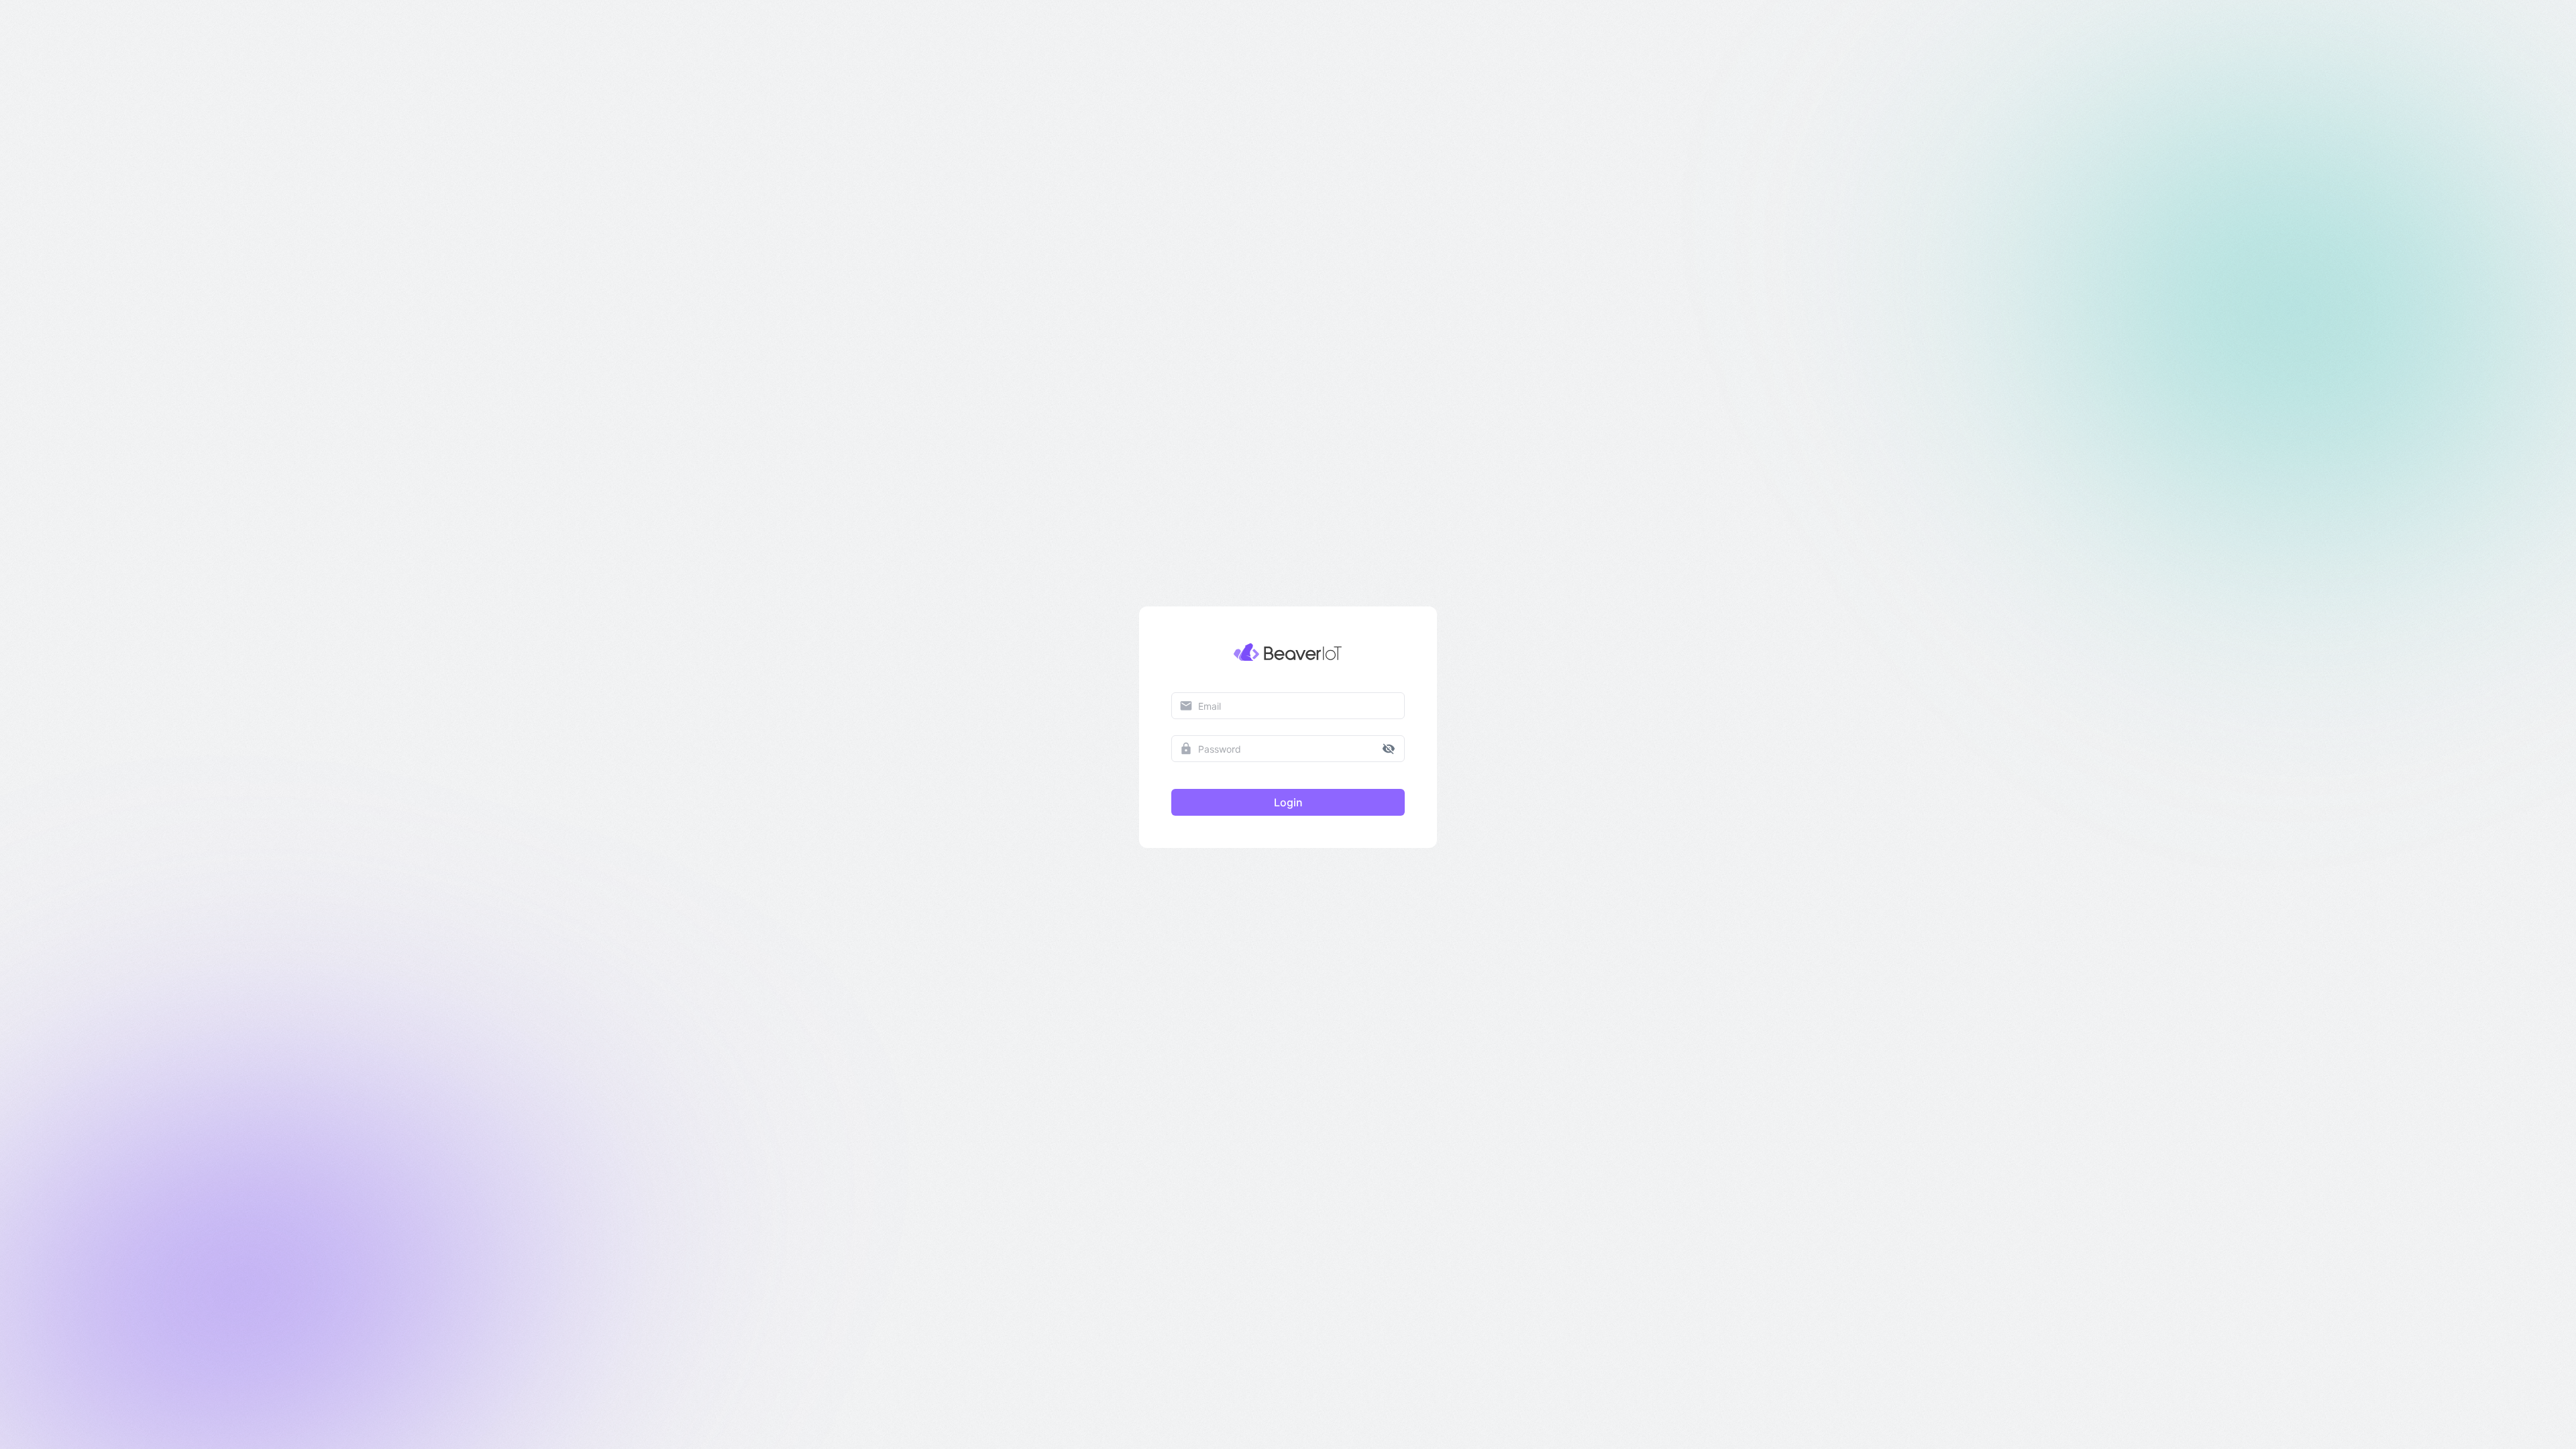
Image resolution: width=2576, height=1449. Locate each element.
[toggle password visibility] (1389, 749)
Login (1288, 802)
